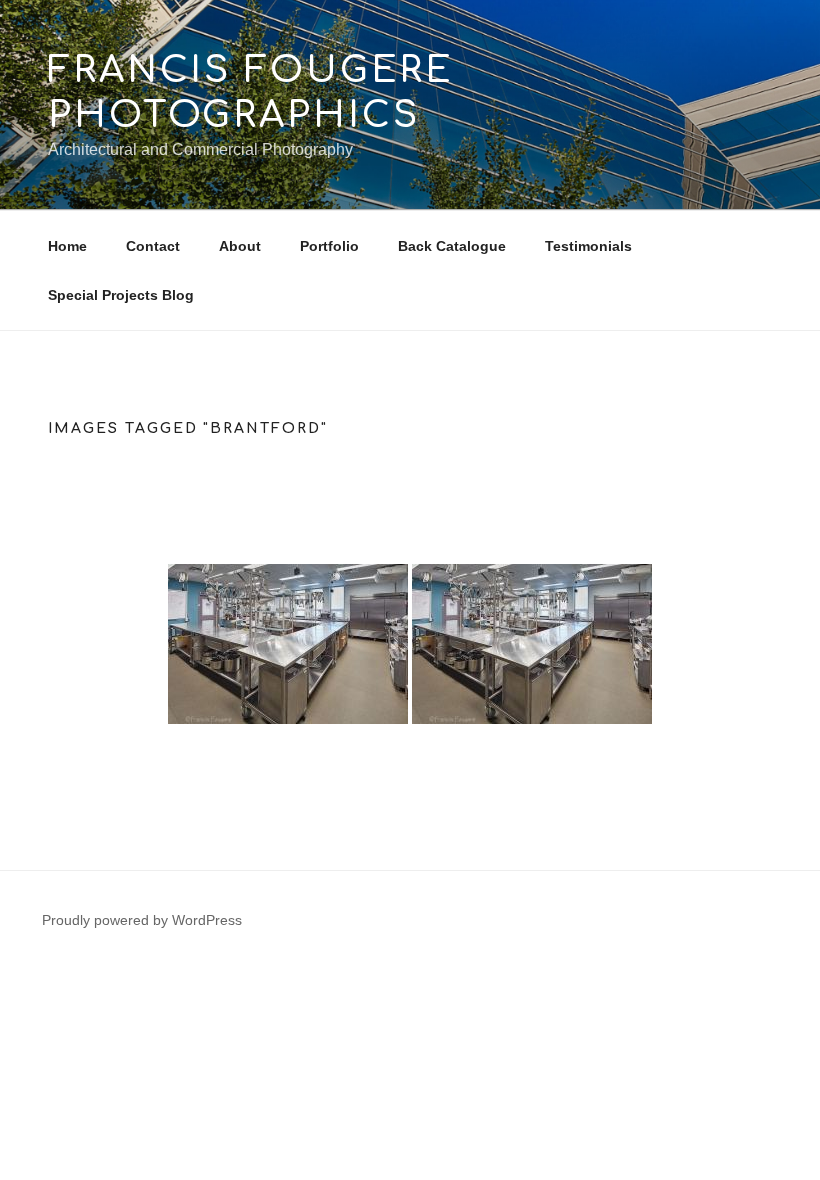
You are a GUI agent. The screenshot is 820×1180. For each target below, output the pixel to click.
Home (67, 246)
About (240, 246)
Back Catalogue (452, 246)
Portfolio (329, 246)
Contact (153, 246)
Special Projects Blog (121, 295)
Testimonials (588, 246)
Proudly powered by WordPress (142, 920)
